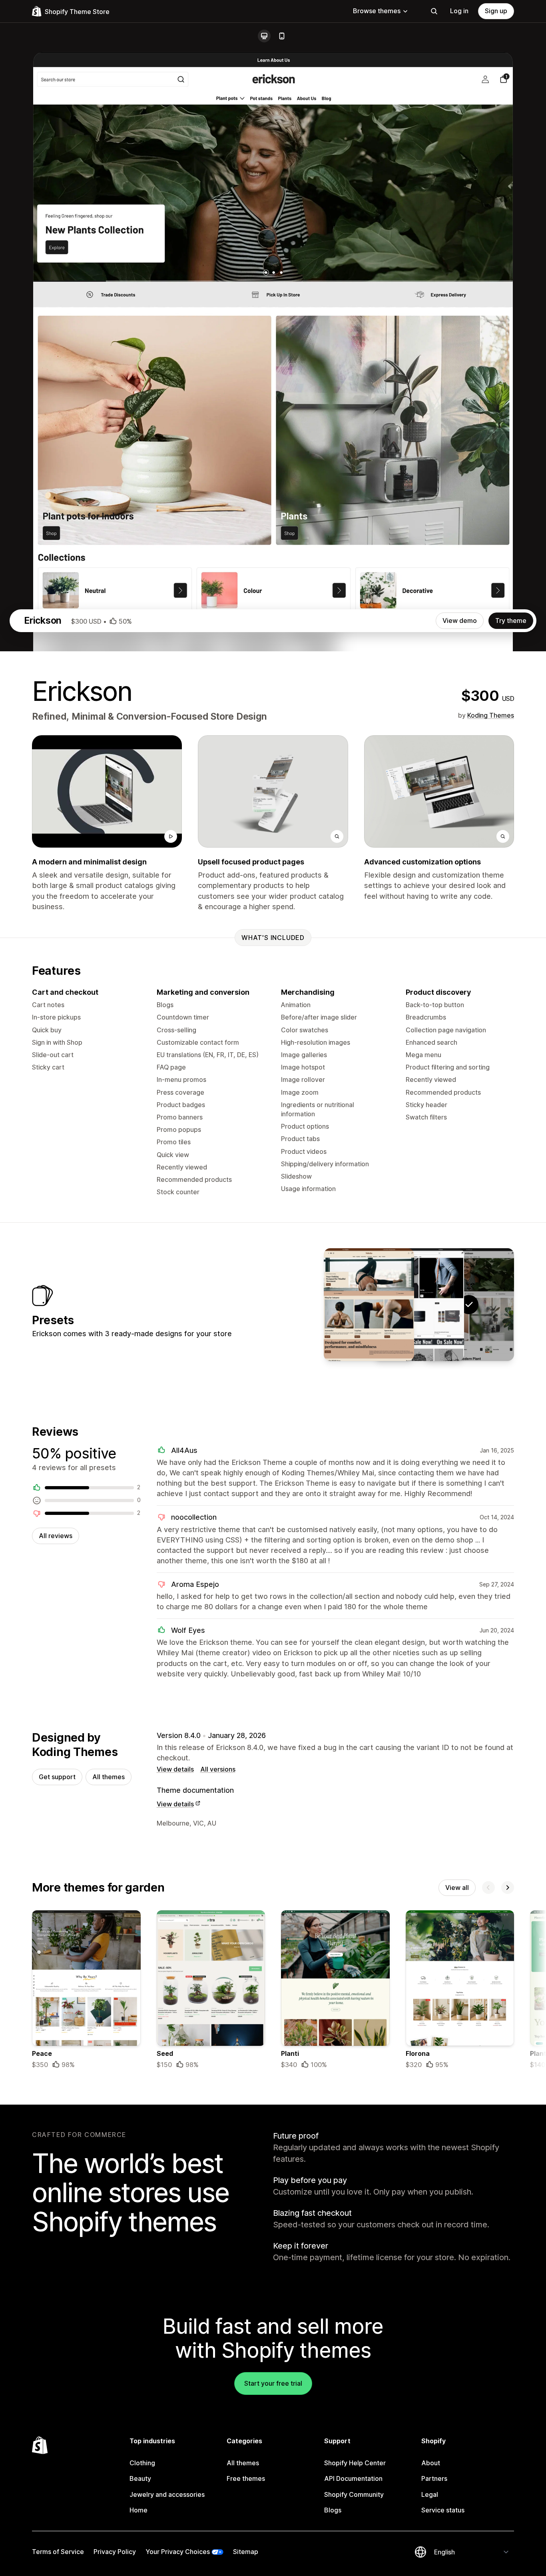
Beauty (140, 2478)
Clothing (142, 2463)
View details (175, 1769)
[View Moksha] (369, 1305)
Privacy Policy (115, 2552)
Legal (430, 2494)
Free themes (246, 2478)
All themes (109, 1777)
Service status (443, 2510)
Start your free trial (273, 2383)
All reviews (56, 1536)
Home (138, 2510)
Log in (459, 11)
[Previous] (488, 1888)
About (431, 2463)
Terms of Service (58, 2552)
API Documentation (353, 2478)
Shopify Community (354, 2494)
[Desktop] (264, 36)
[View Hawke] (419, 1305)
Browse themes (377, 11)
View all (457, 1888)
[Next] (508, 1888)
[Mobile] (282, 36)
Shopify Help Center (355, 2463)
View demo (460, 621)
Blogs (333, 2510)
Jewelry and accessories (167, 2494)
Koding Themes (491, 715)
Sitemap (246, 2552)
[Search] (434, 11)
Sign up (496, 11)
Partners (434, 2478)
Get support (57, 1777)
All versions (218, 1769)
